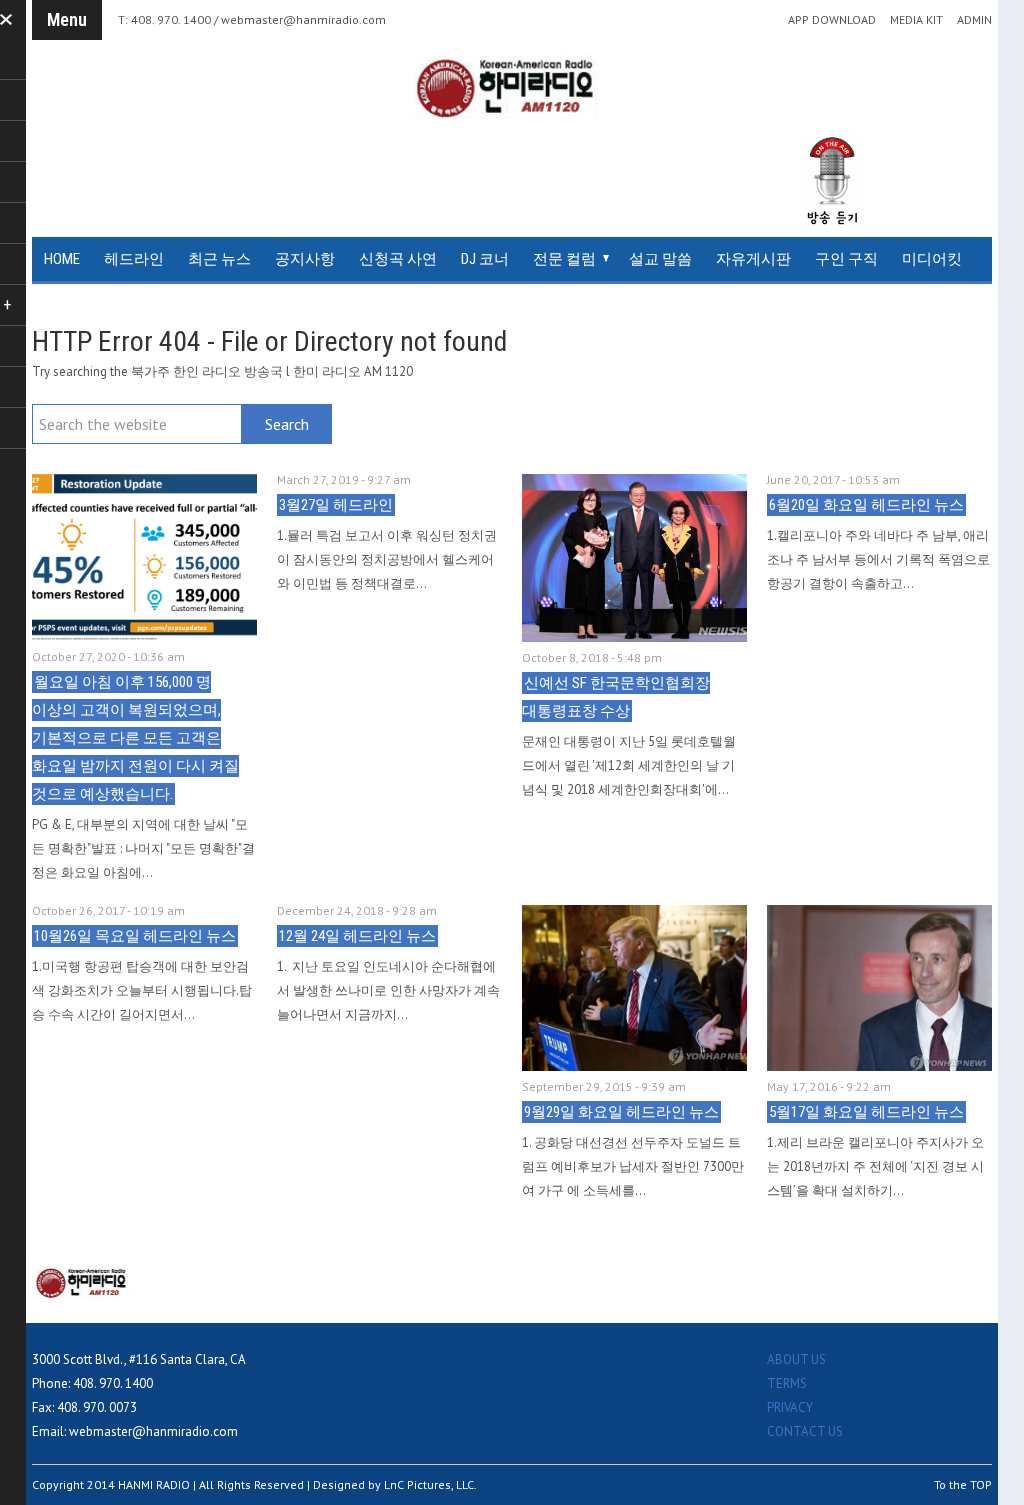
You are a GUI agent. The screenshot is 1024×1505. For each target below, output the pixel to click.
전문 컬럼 (564, 259)
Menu (67, 19)
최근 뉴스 (219, 259)
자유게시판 (753, 259)
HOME (62, 259)
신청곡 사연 (398, 259)
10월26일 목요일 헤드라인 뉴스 (135, 936)
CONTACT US (805, 1431)
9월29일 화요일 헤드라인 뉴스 (621, 1112)
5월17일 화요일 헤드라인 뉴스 (866, 1112)
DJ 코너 (485, 259)
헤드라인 (134, 259)
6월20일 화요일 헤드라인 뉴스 (866, 505)
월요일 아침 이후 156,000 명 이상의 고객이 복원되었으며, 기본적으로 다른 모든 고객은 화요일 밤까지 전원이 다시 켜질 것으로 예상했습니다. (135, 738)
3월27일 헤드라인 (336, 505)
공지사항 (305, 259)
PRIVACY (790, 1407)
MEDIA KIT (916, 20)
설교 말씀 (660, 259)
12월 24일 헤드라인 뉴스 (357, 936)
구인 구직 (846, 259)
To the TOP (963, 1484)
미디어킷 (932, 259)
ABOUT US (796, 1359)
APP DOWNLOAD (832, 20)
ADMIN (974, 20)
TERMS (787, 1383)
